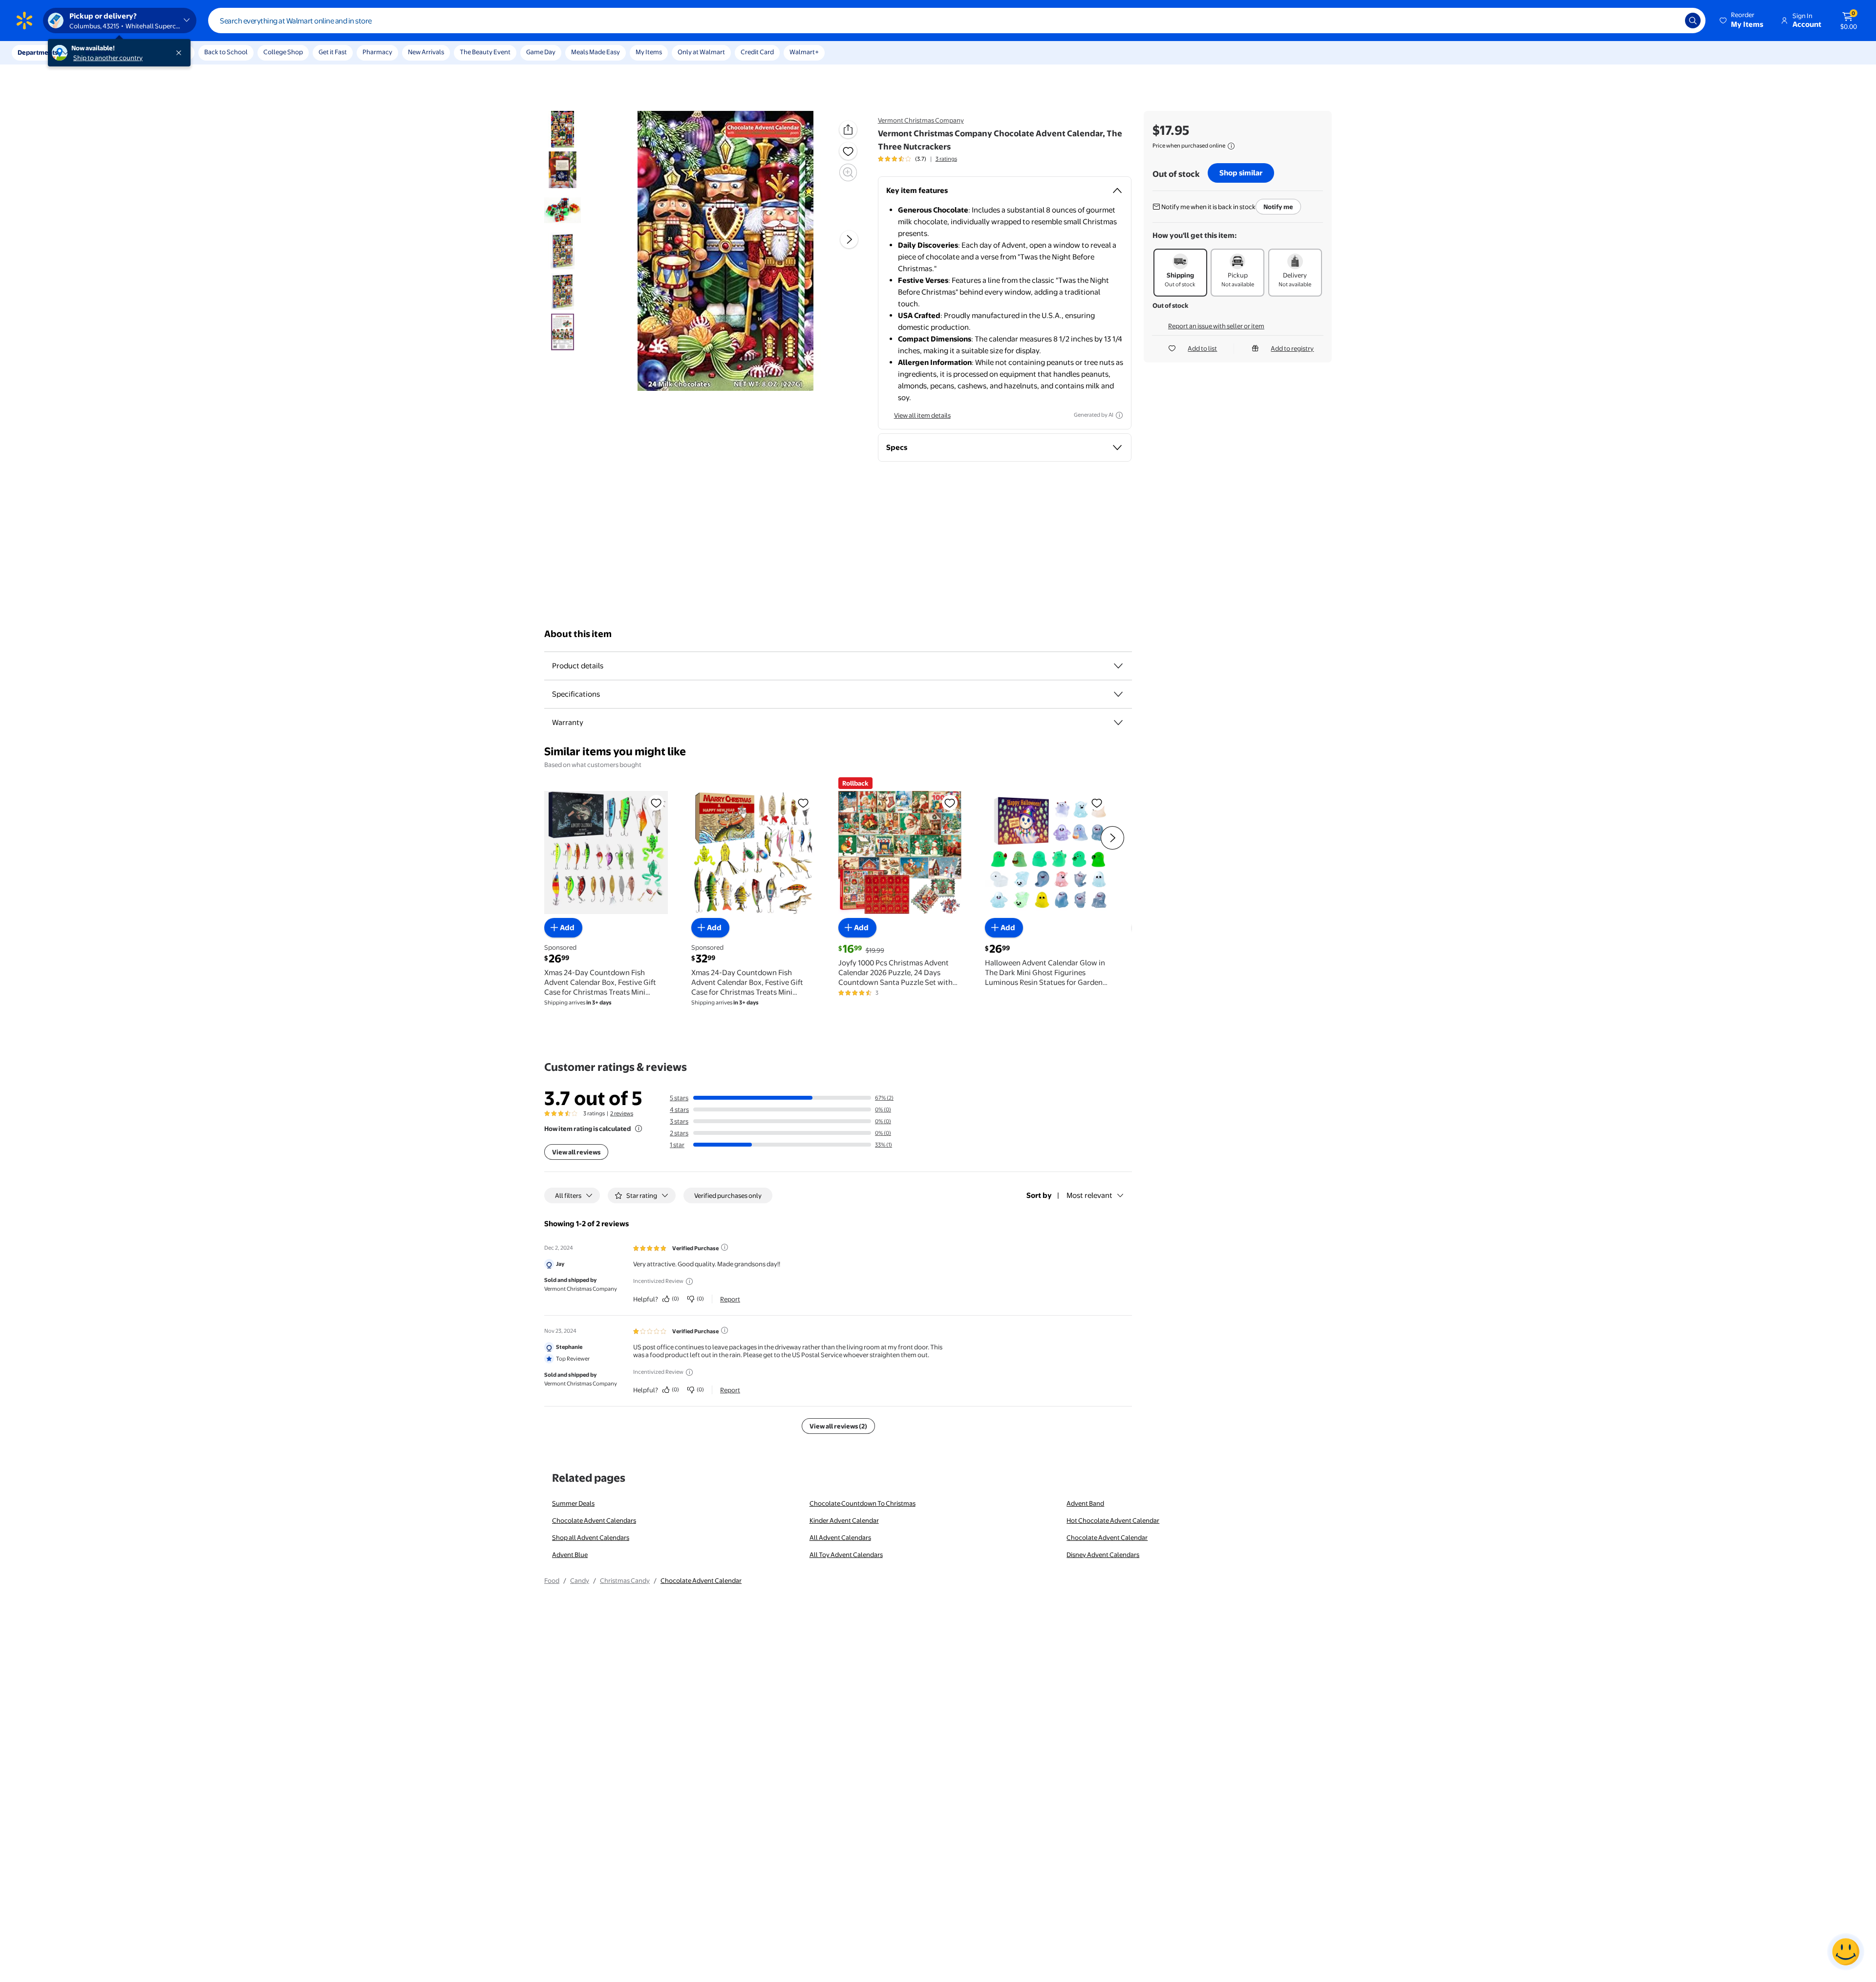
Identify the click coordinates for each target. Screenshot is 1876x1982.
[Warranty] (1118, 723)
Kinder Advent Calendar (844, 1520)
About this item (578, 634)
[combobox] (957, 21)
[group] (917, 159)
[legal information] (1231, 146)
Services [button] (98, 52)
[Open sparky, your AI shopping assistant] (1846, 1952)
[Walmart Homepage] (24, 21)
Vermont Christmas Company (921, 120)
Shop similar (1241, 173)
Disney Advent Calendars (1103, 1555)
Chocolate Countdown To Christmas (863, 1503)
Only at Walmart (701, 52)
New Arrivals (426, 52)
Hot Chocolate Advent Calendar (1113, 1520)
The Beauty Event (485, 52)
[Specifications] (1118, 694)
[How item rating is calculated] (639, 1129)
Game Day (541, 52)
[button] (1742, 21)
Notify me (1278, 207)
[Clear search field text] (1670, 21)
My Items (649, 52)
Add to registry (1292, 348)
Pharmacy (377, 52)
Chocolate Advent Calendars (594, 1520)
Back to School (226, 52)
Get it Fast (333, 52)
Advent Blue (570, 1555)
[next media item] (849, 239)
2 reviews (622, 1113)
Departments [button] (38, 52)
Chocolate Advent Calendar (1107, 1537)
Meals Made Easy (596, 52)
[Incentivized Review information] (689, 1281)
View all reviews (576, 1152)
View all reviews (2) (838, 1426)
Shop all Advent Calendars (591, 1537)
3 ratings (946, 159)
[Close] (181, 53)
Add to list (1202, 348)
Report (730, 1299)
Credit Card (757, 52)
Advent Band (1085, 1503)
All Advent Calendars (840, 1537)
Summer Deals (573, 1503)
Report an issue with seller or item (1216, 326)
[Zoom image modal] (848, 172)
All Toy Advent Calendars (846, 1555)
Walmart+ (804, 52)
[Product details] (1118, 666)
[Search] (1693, 21)
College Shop (283, 52)
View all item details (922, 415)
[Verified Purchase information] (725, 1247)
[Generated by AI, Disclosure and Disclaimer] (1119, 415)
